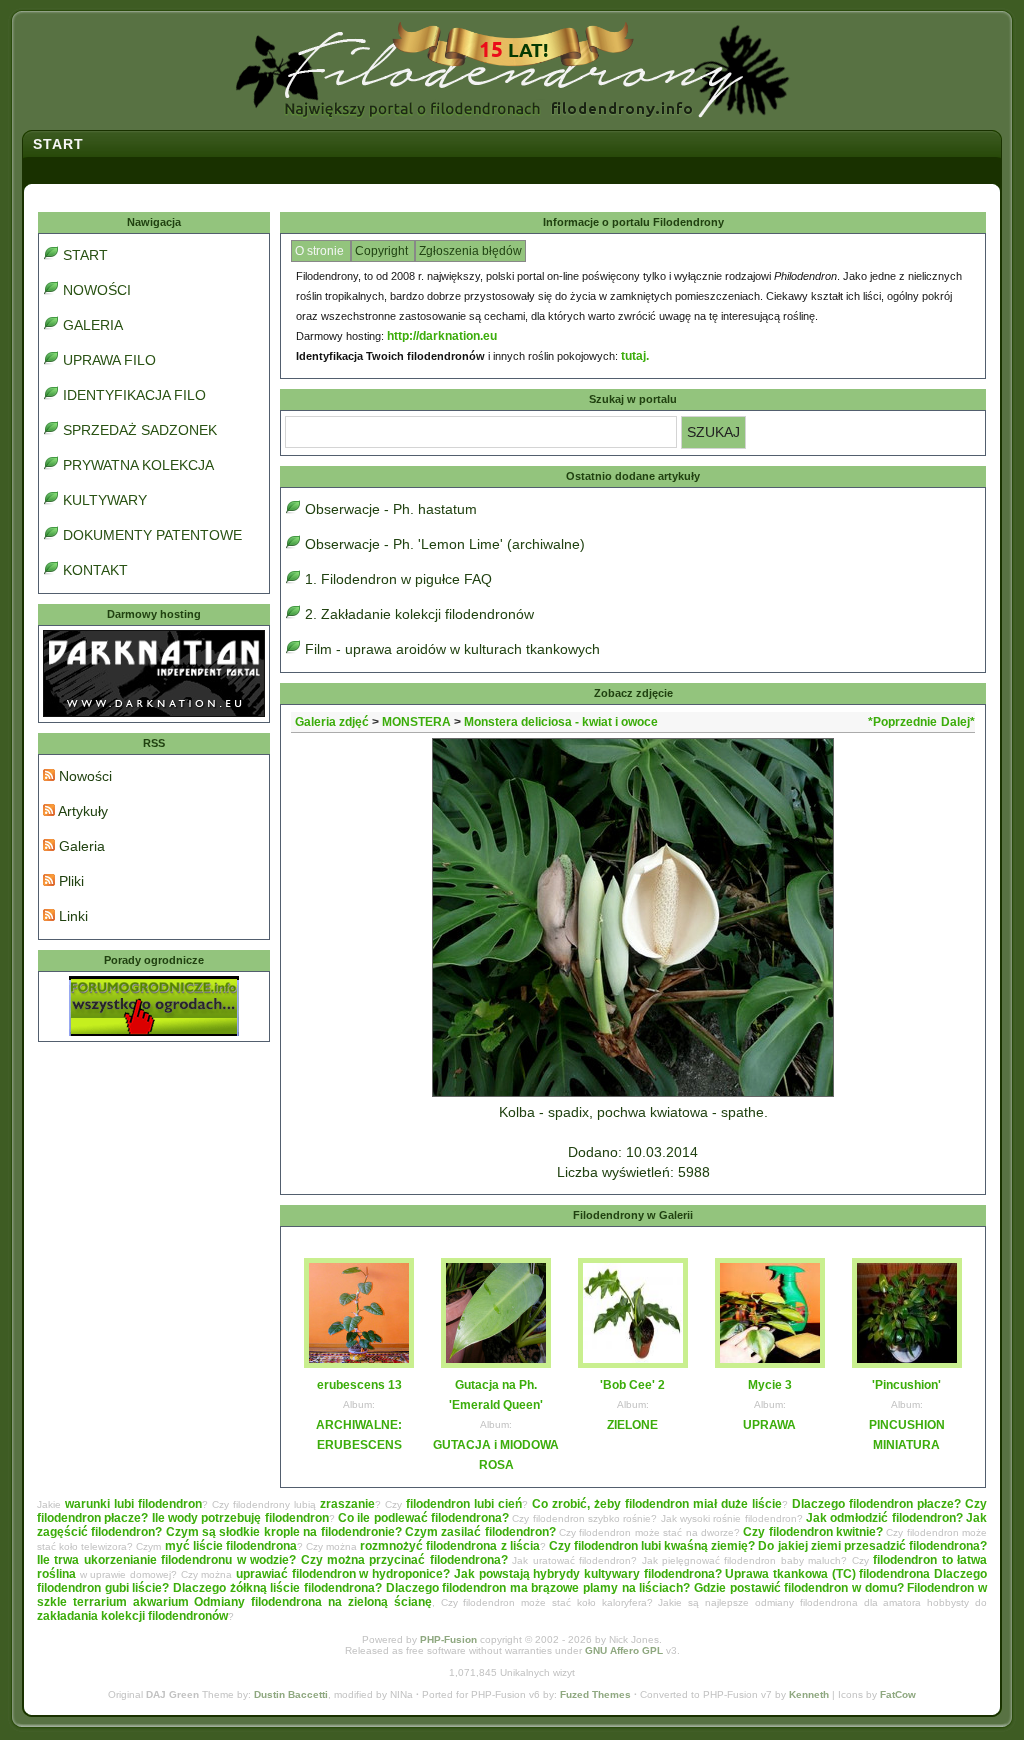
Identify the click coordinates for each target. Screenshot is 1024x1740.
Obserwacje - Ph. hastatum (391, 509)
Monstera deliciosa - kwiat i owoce (561, 722)
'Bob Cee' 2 (632, 1385)
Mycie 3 (770, 1385)
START (85, 255)
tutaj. (635, 356)
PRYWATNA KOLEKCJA (138, 465)
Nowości (83, 776)
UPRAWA (769, 1425)
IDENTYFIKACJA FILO (134, 395)
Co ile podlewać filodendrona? (423, 1518)
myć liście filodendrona (231, 1546)
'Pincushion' (906, 1385)
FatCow (898, 1694)
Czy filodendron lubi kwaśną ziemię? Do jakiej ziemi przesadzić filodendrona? (768, 1546)
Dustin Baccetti (291, 1694)
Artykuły (81, 811)
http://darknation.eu (442, 336)
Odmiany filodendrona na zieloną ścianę (312, 1602)
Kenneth (809, 1694)
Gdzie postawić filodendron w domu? (799, 1588)
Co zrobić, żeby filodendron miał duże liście (657, 1504)
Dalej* (958, 722)
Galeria (80, 846)
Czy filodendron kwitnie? (813, 1532)
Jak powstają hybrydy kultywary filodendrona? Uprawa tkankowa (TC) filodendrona (692, 1574)
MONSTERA (416, 722)
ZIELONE (632, 1425)
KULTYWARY (105, 500)
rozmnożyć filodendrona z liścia (449, 1546)
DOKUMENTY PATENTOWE (152, 535)
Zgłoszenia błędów (470, 251)
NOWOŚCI (97, 290)
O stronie (321, 251)
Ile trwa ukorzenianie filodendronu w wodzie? (166, 1560)
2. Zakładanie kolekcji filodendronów (419, 614)
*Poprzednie (902, 722)
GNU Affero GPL (624, 1650)
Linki (71, 916)
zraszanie (347, 1504)
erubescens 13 (359, 1385)
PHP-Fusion (448, 1639)
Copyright (383, 251)
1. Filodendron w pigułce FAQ (398, 579)
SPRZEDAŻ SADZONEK (140, 430)
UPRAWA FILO (109, 360)
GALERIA (93, 325)
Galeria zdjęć (332, 722)
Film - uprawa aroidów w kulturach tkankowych (452, 649)
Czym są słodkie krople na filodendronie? (284, 1532)
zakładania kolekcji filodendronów (132, 1616)
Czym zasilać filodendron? (480, 1532)
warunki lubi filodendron (133, 1504)
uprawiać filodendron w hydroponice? (343, 1574)
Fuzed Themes (595, 1694)
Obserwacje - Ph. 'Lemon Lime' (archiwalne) (445, 544)
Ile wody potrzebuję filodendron (240, 1518)
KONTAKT (95, 570)
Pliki (69, 881)
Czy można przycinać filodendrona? (404, 1560)
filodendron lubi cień (464, 1504)
